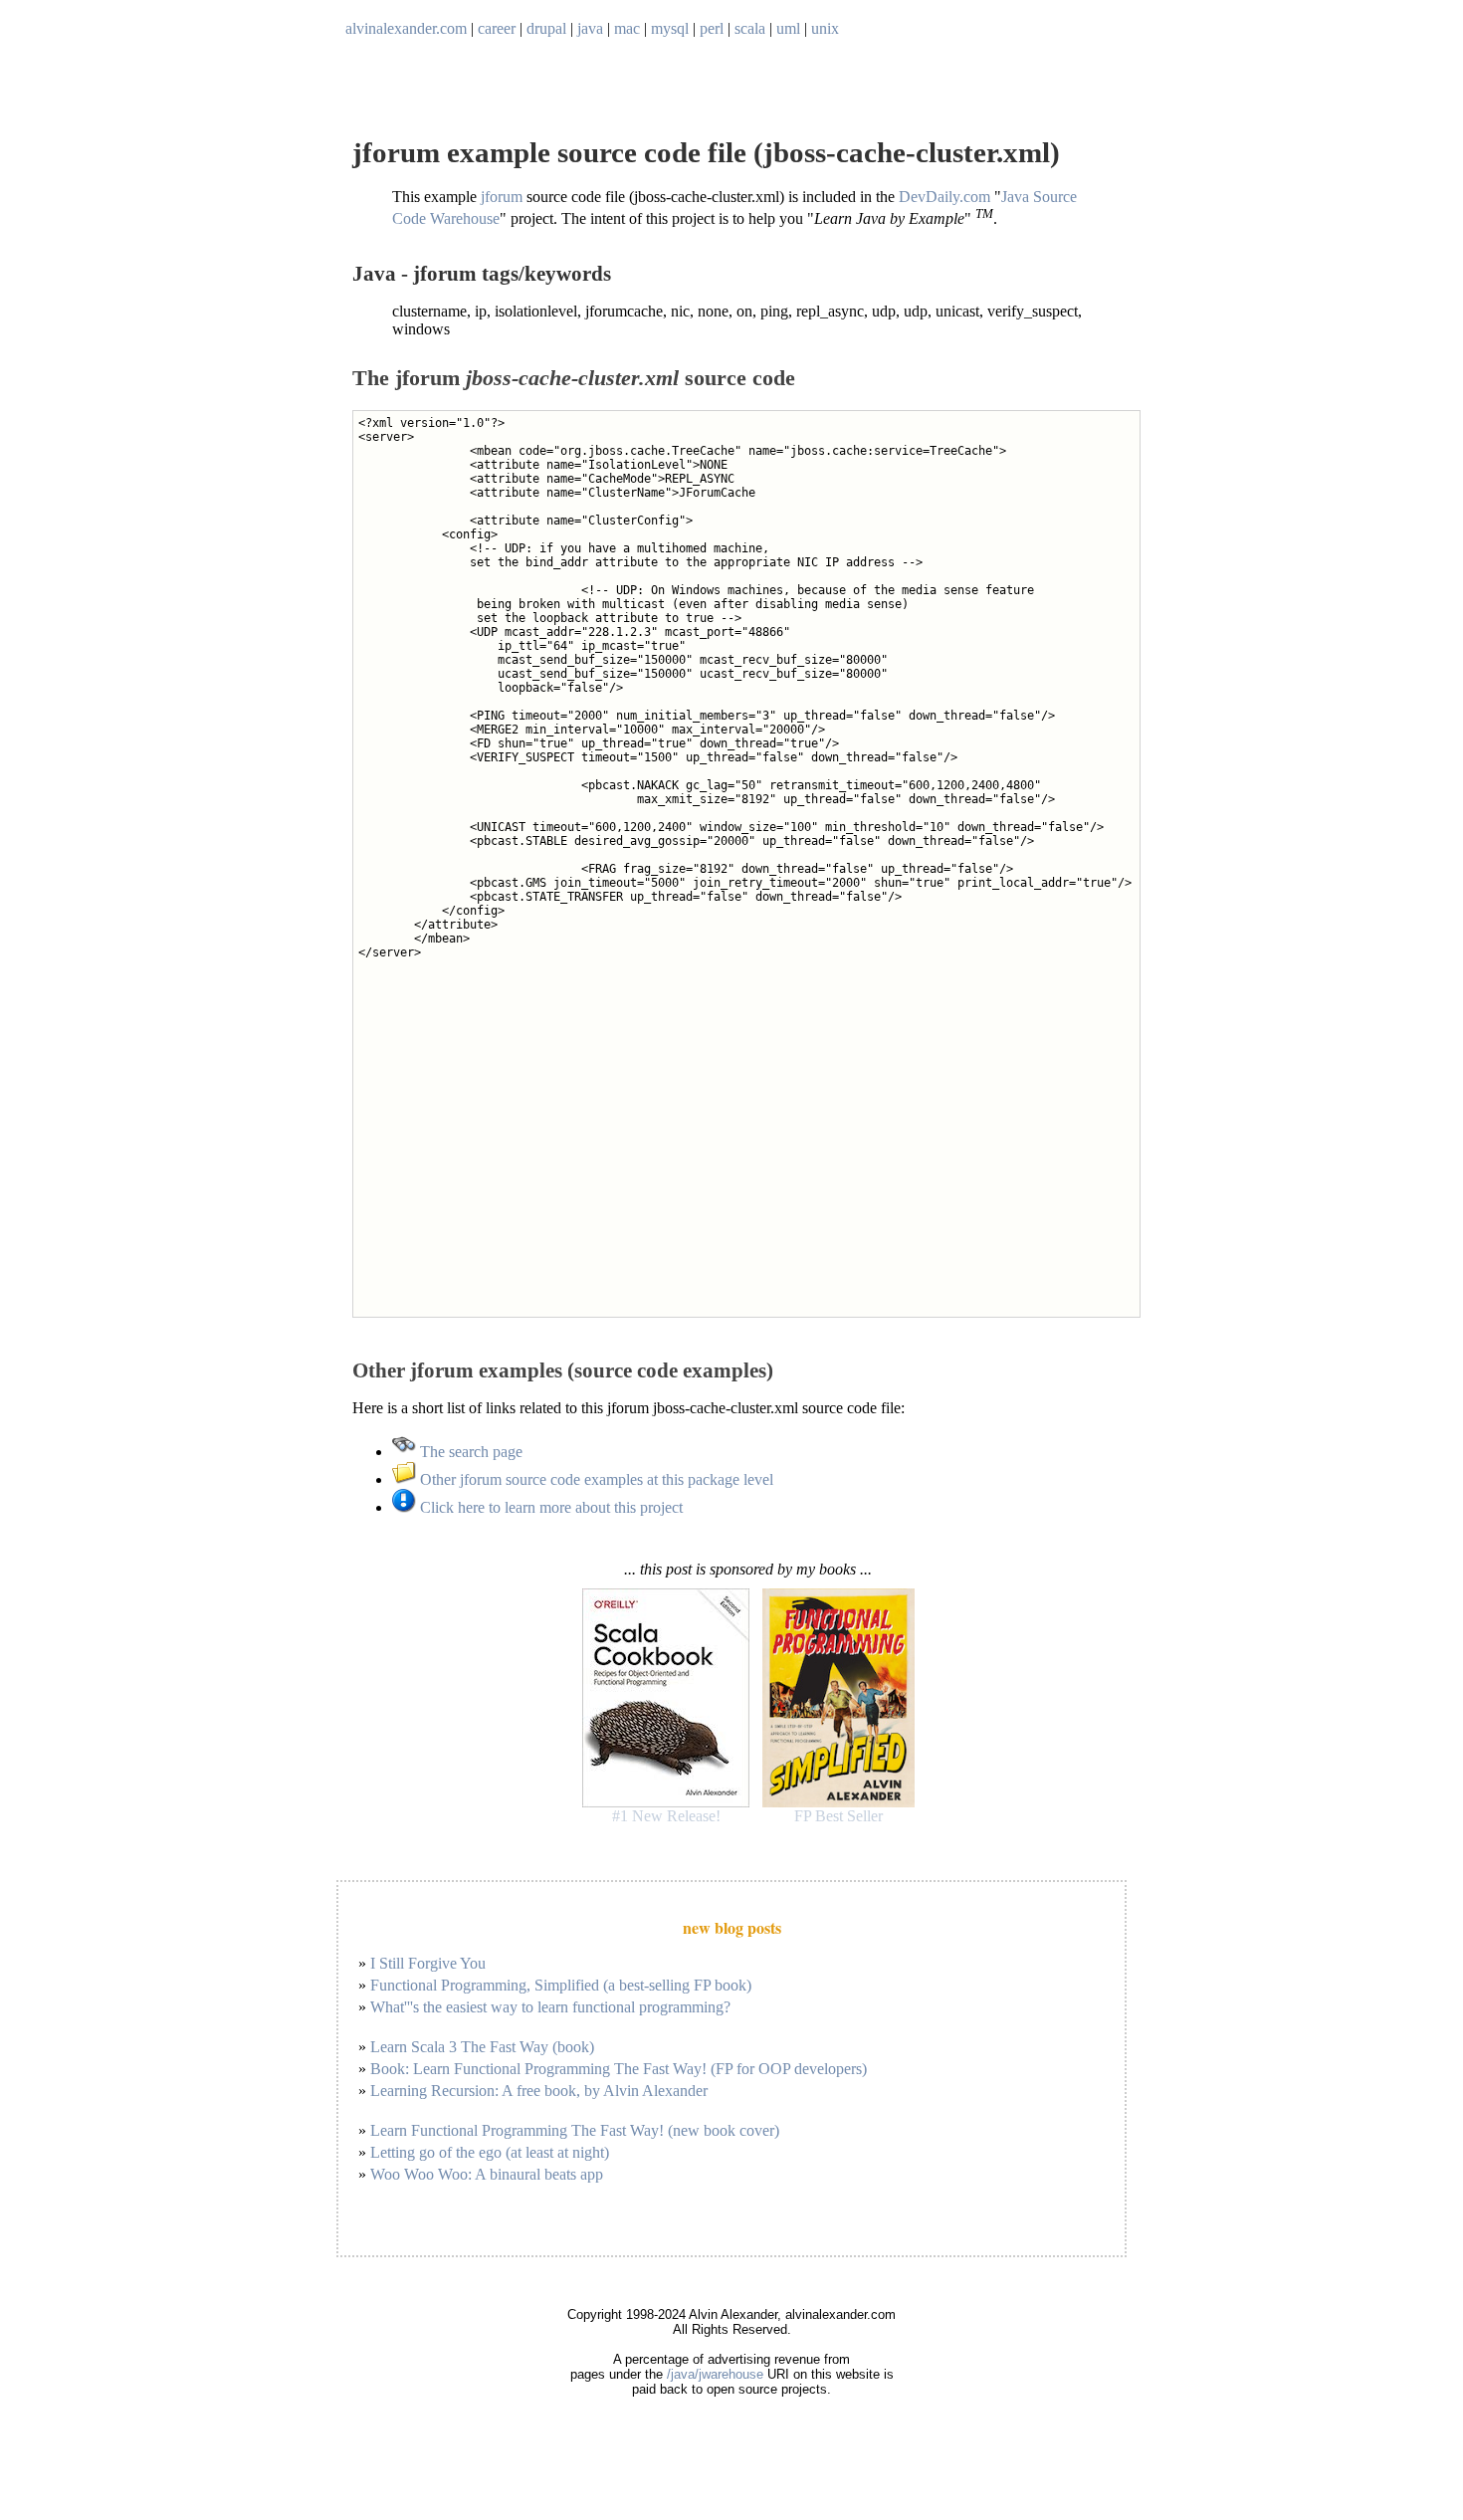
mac (627, 28)
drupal (546, 28)
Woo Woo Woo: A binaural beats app (487, 2174)
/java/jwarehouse (715, 2374)
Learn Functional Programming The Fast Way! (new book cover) (575, 2130)
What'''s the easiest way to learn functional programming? (550, 2007)
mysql (670, 28)
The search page (469, 1452)
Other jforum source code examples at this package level (595, 1479)
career (497, 28)
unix (825, 28)
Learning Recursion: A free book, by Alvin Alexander (539, 2091)
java (590, 28)
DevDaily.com (944, 197)
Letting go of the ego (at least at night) (490, 2152)
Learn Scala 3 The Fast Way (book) (482, 2047)
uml (788, 28)
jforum (502, 197)
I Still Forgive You (428, 1963)
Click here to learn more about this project (549, 1507)
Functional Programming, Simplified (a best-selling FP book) (561, 1985)
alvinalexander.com (406, 28)
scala (750, 28)
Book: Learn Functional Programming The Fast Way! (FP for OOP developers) (619, 2069)
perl (712, 28)
